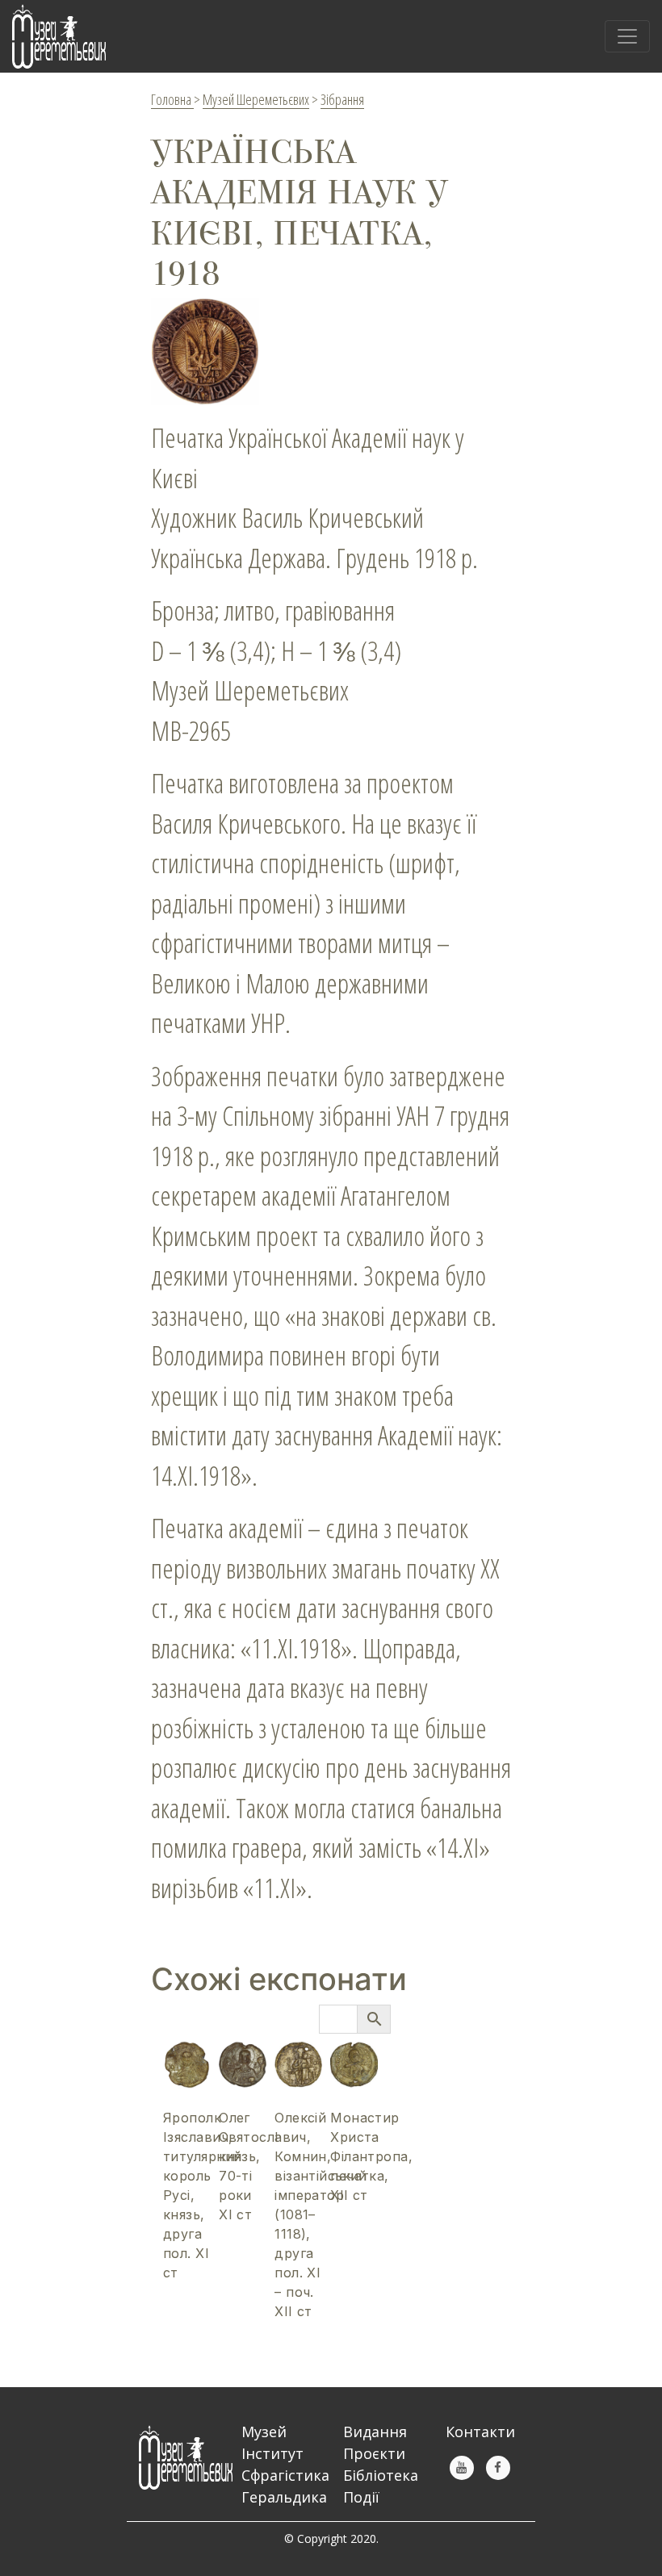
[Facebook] (498, 2468)
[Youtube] (462, 2468)
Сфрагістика (285, 2475)
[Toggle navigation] (627, 36)
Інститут (272, 2453)
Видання (375, 2432)
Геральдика (284, 2497)
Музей (264, 2432)
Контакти (480, 2432)
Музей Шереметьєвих (256, 99)
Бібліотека (381, 2475)
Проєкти (374, 2453)
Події (361, 2497)
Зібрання (342, 99)
